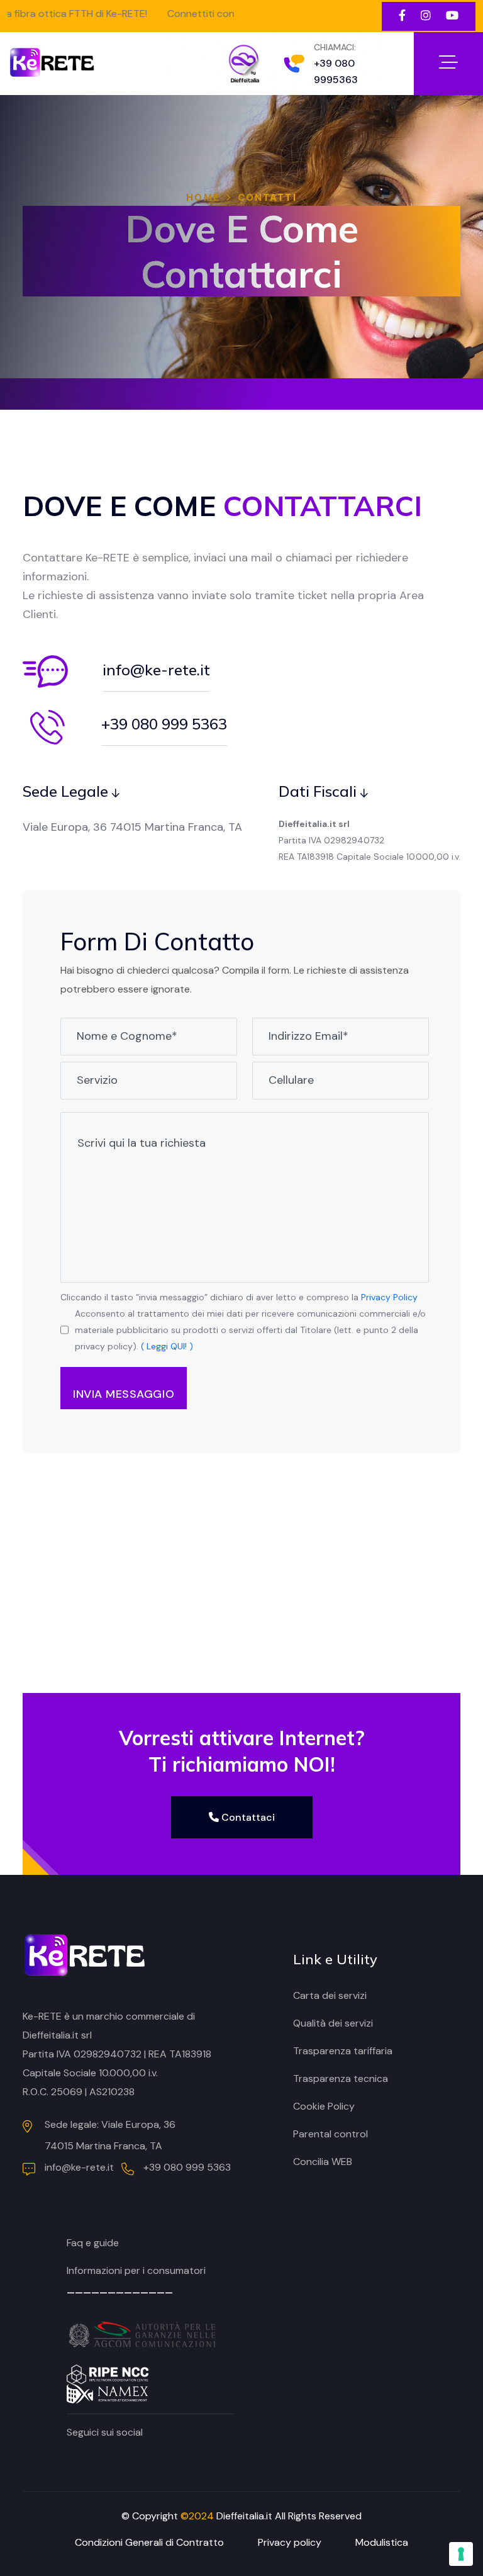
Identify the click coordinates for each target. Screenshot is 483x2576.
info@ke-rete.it (156, 670)
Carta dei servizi (330, 1995)
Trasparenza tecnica (341, 2078)
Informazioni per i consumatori (136, 2270)
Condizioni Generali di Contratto (149, 2542)
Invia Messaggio (124, 1394)
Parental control (330, 2134)
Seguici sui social (105, 2432)
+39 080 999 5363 (164, 724)
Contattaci (247, 1817)
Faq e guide (93, 2243)
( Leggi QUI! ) (167, 1346)
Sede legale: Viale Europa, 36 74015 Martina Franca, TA (110, 2135)
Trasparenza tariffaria (343, 2051)
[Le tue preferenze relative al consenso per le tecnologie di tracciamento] (461, 2554)
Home (203, 198)
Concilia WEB (323, 2162)
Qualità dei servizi (333, 2023)
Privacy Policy (389, 1297)
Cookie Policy (324, 2106)
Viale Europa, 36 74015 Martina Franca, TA (132, 827)
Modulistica (382, 2542)
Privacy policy (290, 2542)
